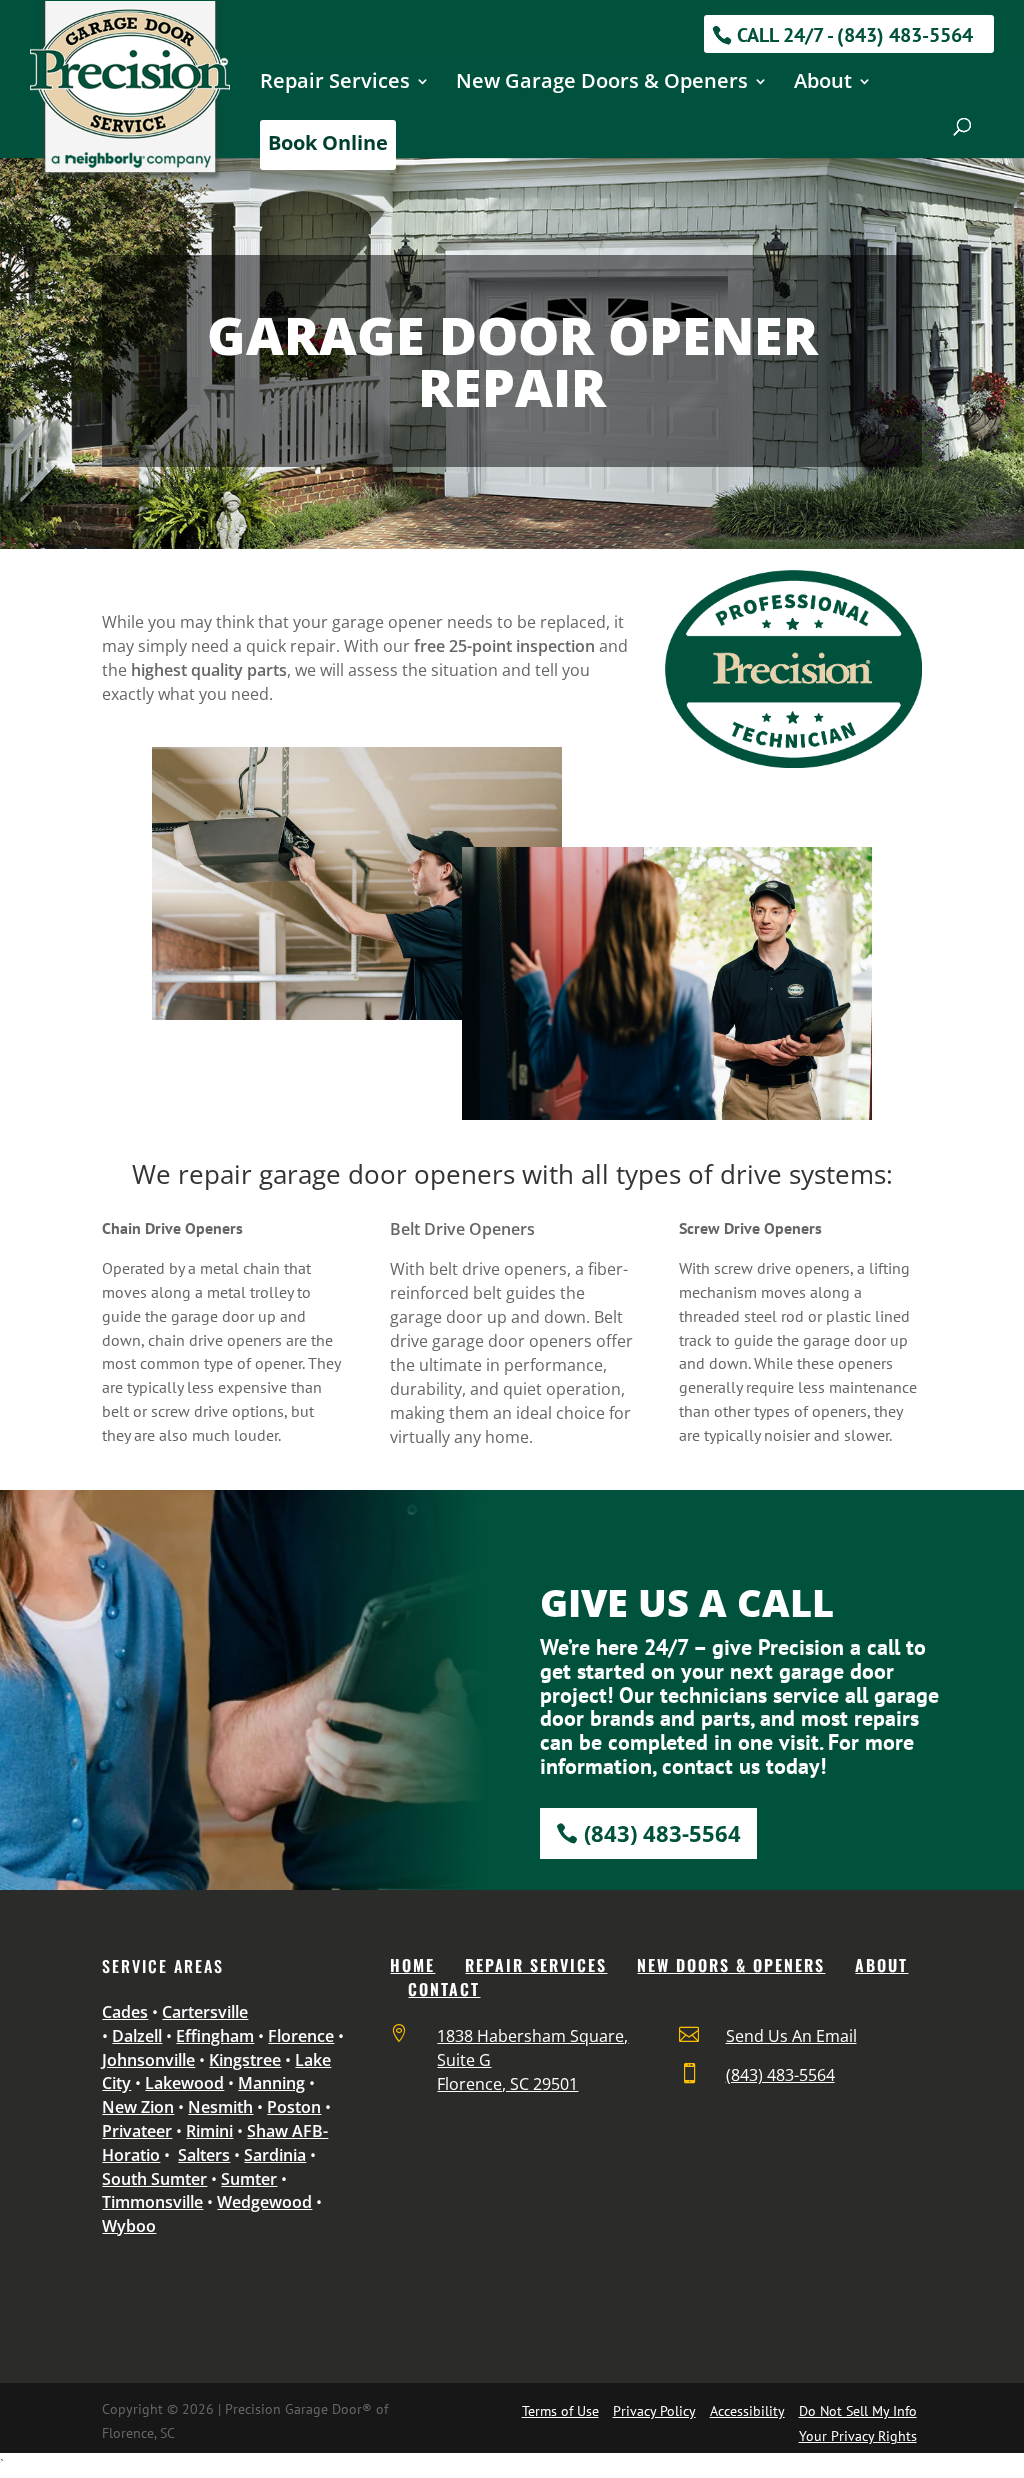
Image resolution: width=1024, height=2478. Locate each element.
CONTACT (444, 1989)
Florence (301, 2036)
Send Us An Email (791, 2036)
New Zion (138, 2107)
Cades (125, 2012)
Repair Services (335, 84)
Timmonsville (152, 2202)
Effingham (215, 2036)
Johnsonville (148, 2060)
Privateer (137, 2131)
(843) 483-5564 (662, 1833)
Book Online (328, 142)
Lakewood (184, 2083)
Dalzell (137, 2036)
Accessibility (747, 2411)
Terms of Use (560, 2411)
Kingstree (245, 2060)
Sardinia (275, 2155)
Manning (271, 2083)
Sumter (249, 2179)
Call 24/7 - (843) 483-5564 (855, 35)
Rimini (209, 2131)
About (823, 84)
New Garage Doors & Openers (602, 84)
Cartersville (205, 2012)
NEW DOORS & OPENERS (731, 1965)
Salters (204, 2155)
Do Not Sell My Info (858, 2411)
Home (412, 1965)
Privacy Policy (654, 2411)
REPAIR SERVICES (536, 1965)
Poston (294, 2107)
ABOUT (881, 1965)
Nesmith (220, 2107)
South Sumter (154, 2179)
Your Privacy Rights (858, 2436)
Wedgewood (264, 2202)
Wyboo (129, 2226)
